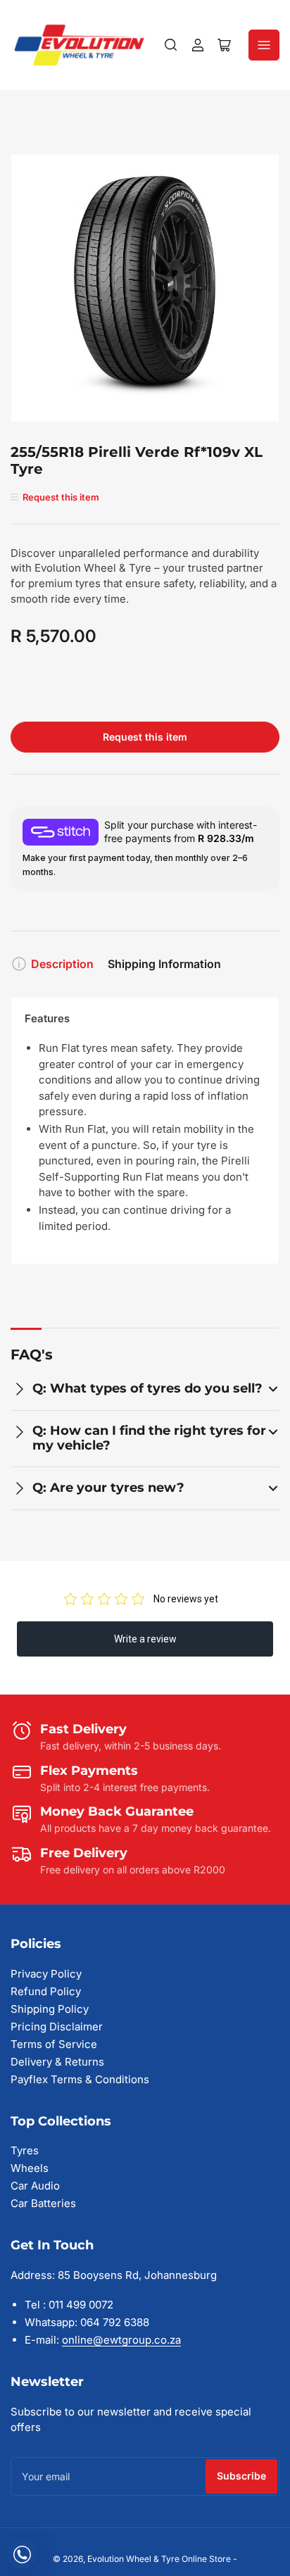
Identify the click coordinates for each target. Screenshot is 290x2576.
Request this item (145, 737)
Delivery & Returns (57, 2062)
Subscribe (241, 2476)
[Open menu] (264, 45)
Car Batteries (43, 2203)
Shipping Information (164, 964)
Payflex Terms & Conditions (80, 2079)
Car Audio (35, 2186)
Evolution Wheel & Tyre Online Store (160, 2559)
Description (62, 964)
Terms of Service (54, 2044)
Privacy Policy (46, 1974)
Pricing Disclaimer (57, 2027)
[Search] (171, 45)
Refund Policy (46, 1991)
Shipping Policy (50, 2009)
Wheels (30, 2168)
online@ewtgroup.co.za (121, 2340)
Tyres (25, 2150)
